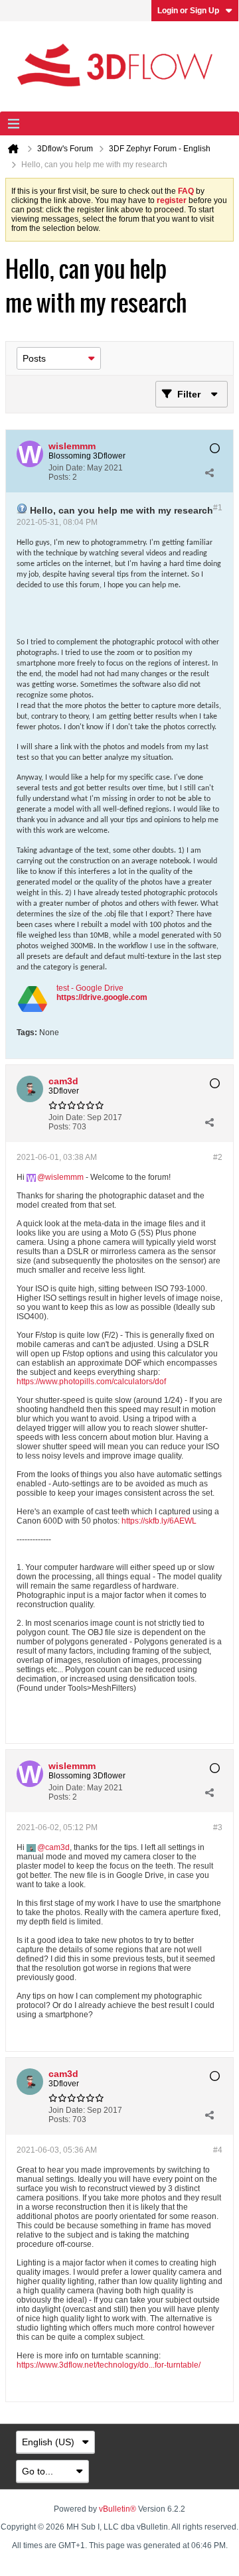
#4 (218, 2150)
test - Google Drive (90, 988)
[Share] (209, 472)
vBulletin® (118, 2509)
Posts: (59, 477)
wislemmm (64, 1177)
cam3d (57, 1847)
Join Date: (67, 468)
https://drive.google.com (102, 997)
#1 (218, 508)
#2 (218, 1157)
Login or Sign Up (188, 11)
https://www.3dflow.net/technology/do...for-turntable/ (109, 2365)
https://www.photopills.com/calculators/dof (91, 1382)
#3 (218, 1827)
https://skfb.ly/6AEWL (159, 1521)
